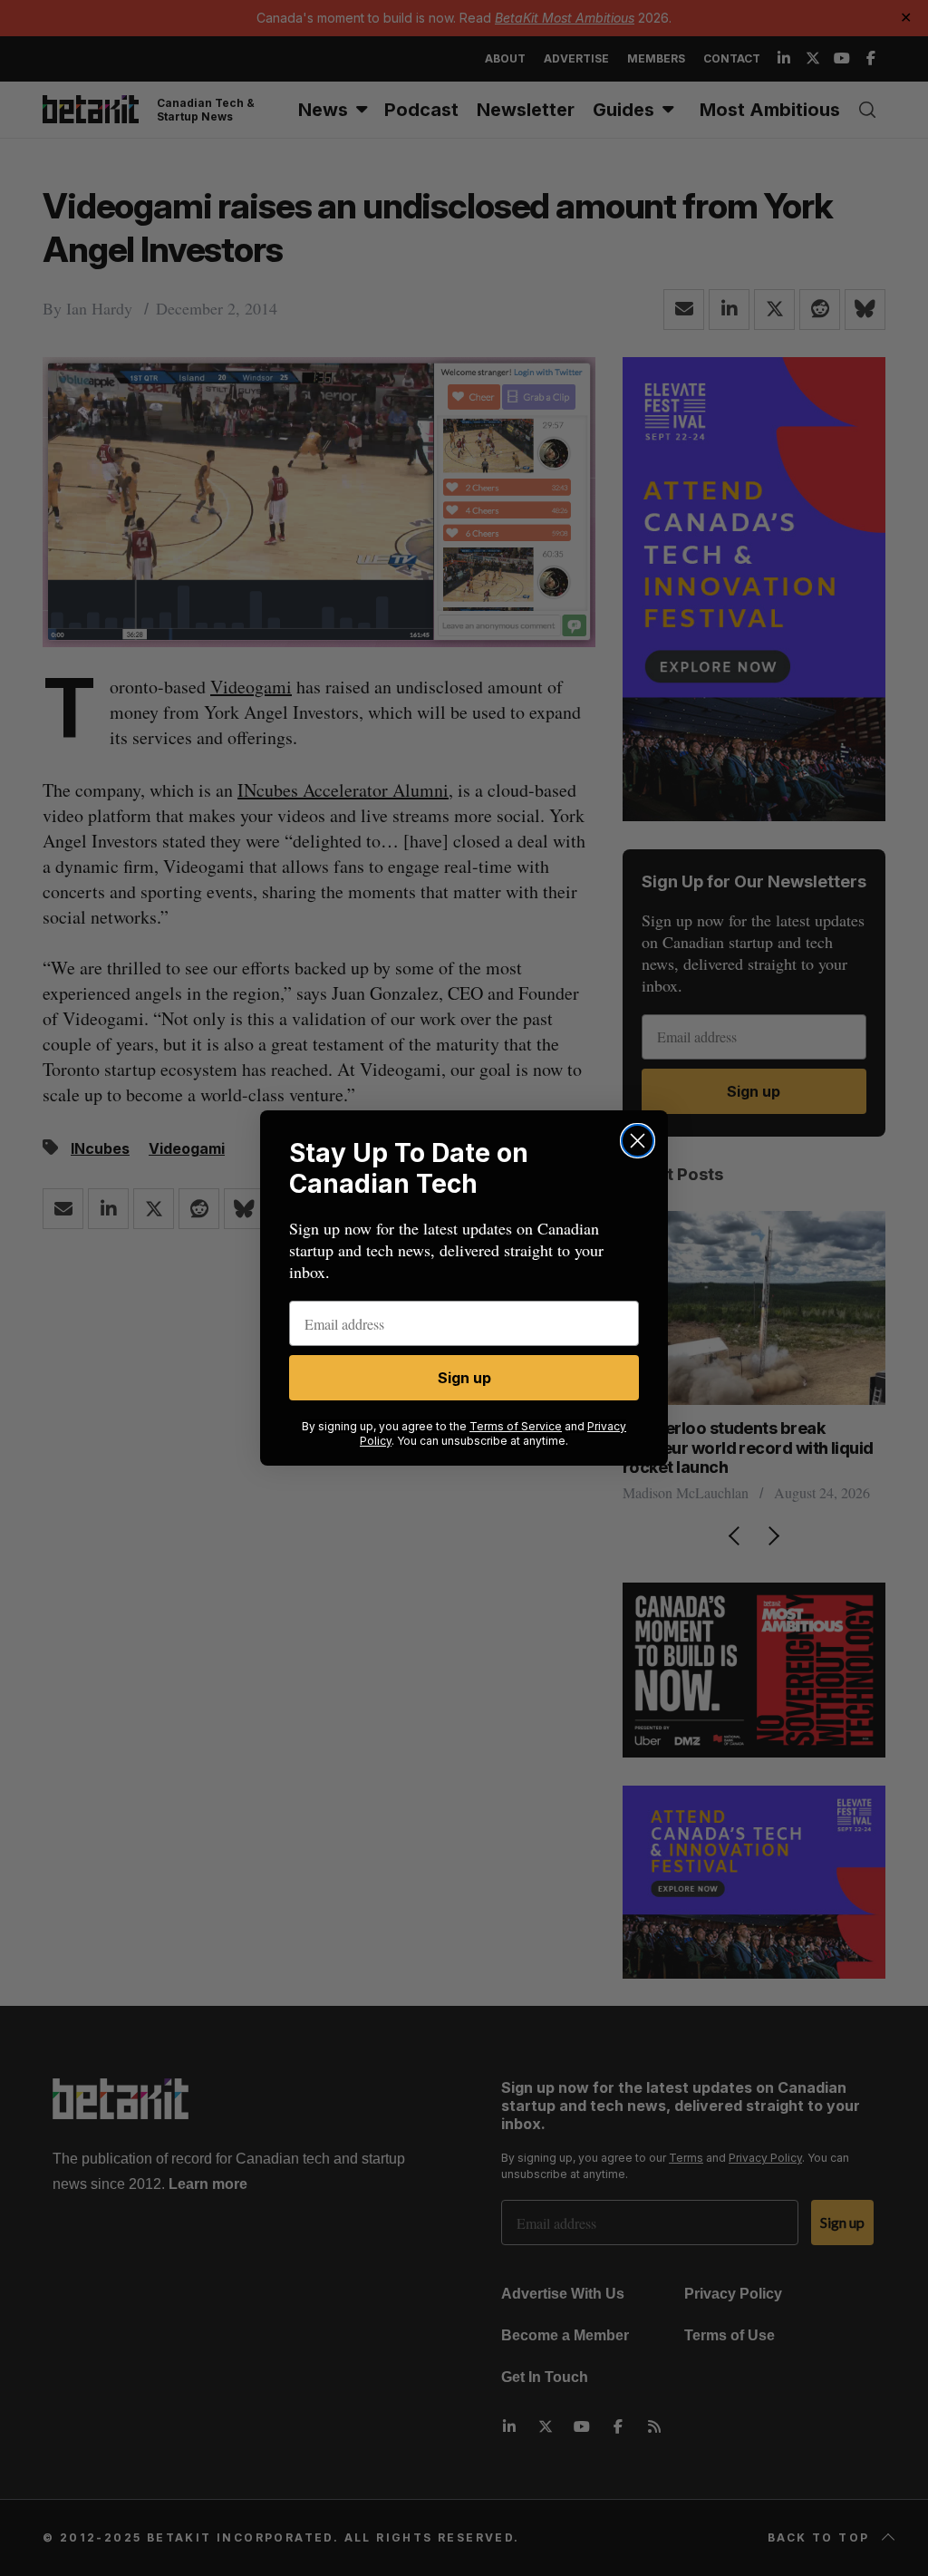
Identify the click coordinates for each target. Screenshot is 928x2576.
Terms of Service (516, 1426)
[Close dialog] (638, 1141)
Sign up (464, 1378)
